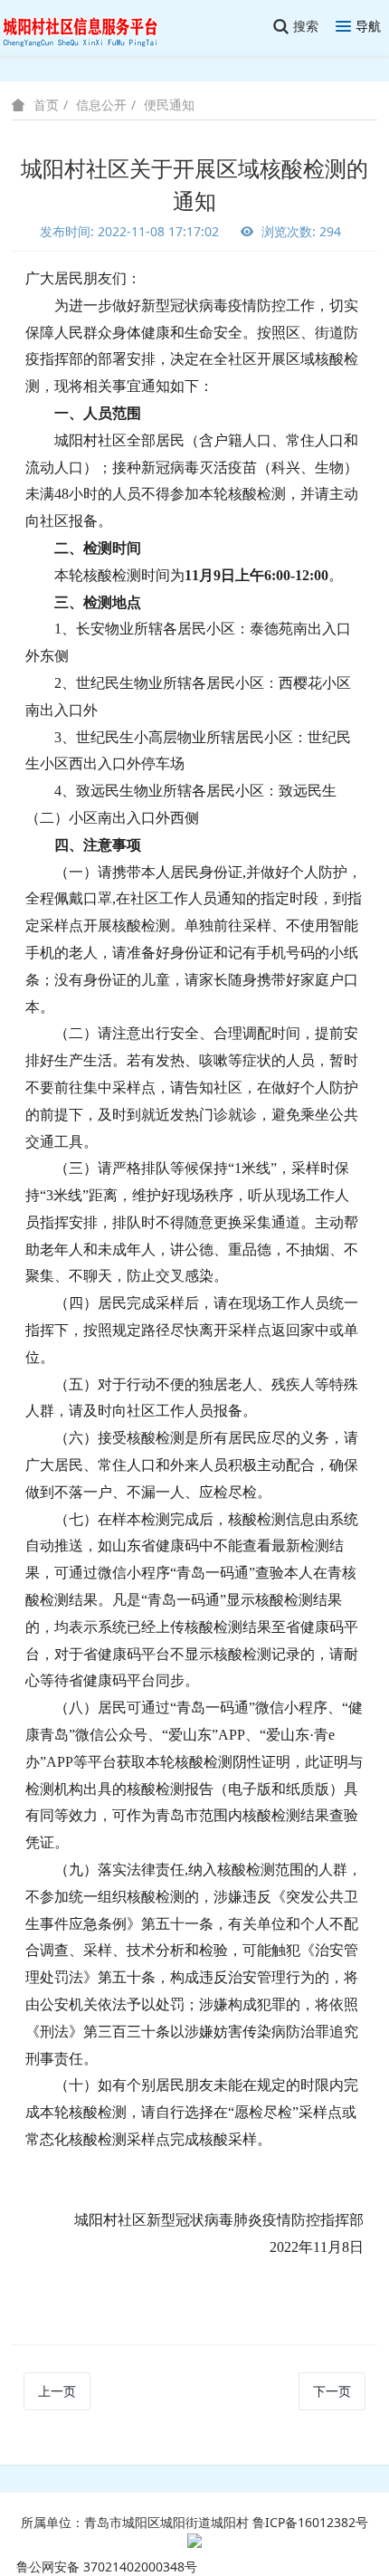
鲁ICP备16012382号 (310, 2522)
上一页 (57, 2391)
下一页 (332, 2391)
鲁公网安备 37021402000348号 (107, 2566)
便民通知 (169, 105)
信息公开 (101, 105)
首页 (46, 105)
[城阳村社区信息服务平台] (90, 27)
